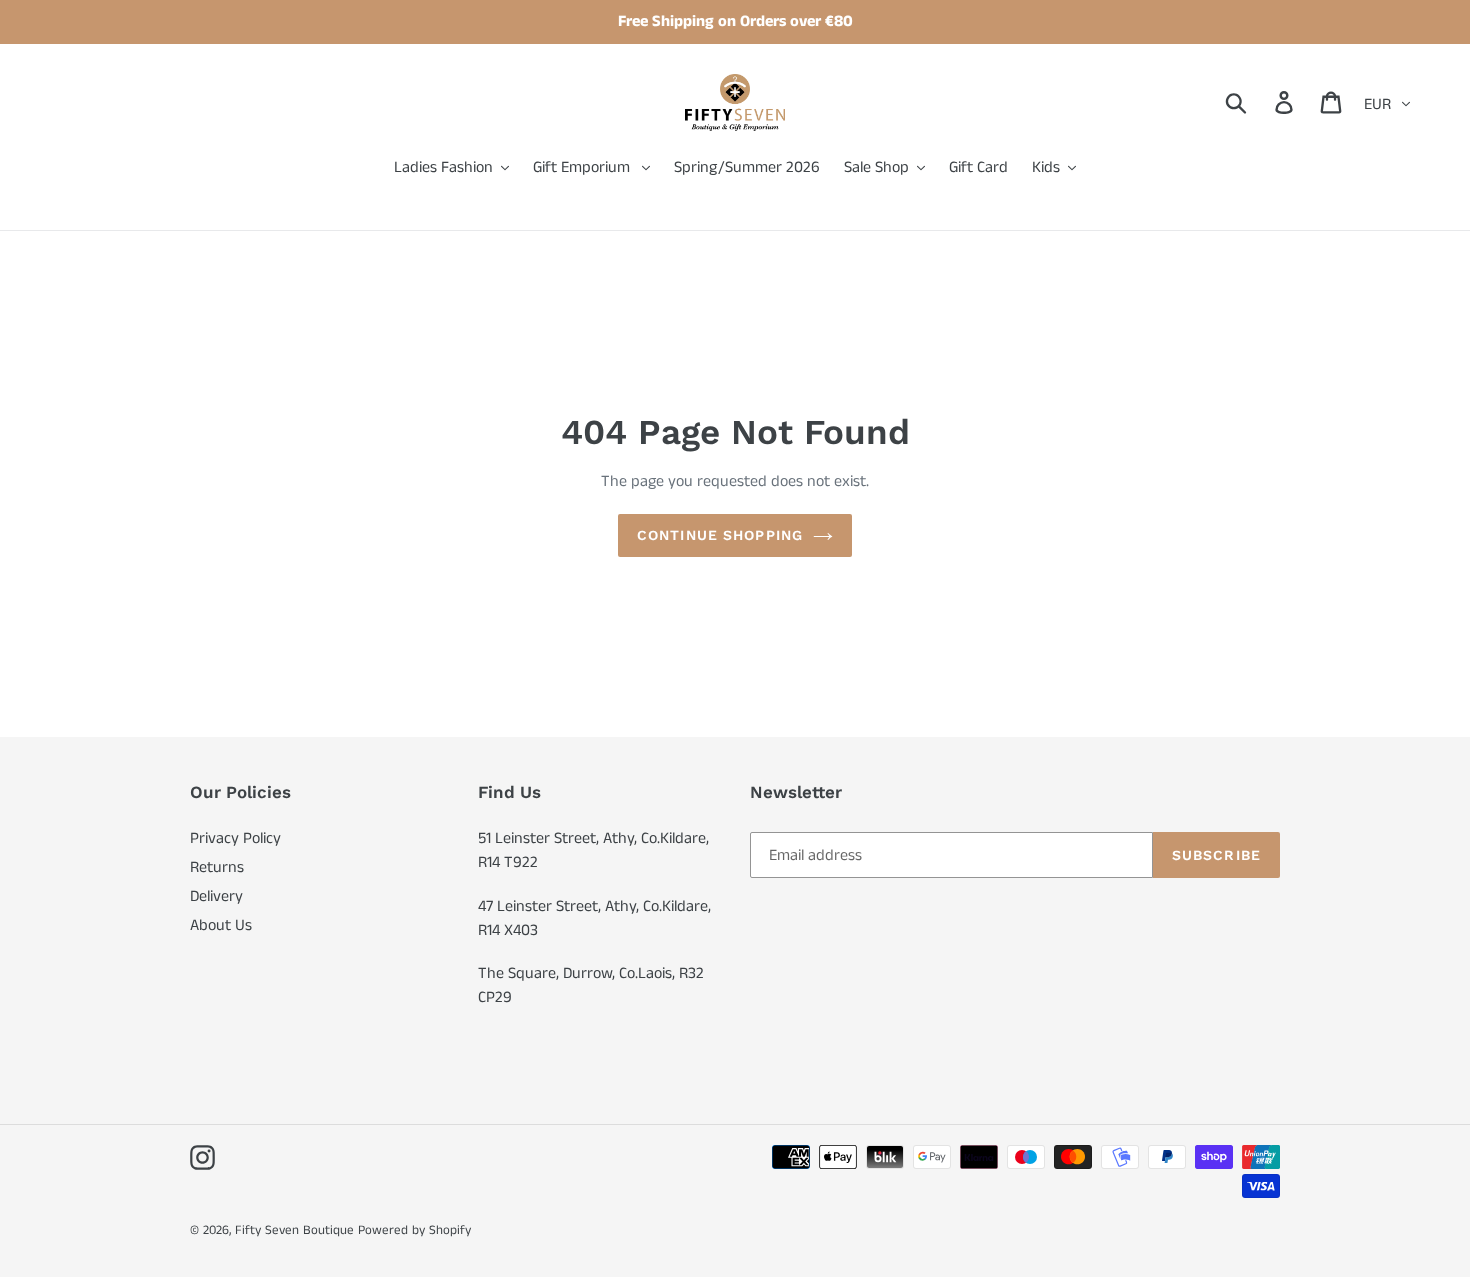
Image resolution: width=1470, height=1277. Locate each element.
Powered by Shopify (414, 1230)
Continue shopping (720, 535)
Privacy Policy (235, 838)
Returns (217, 867)
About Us (221, 925)
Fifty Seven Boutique (294, 1230)
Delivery (216, 896)
